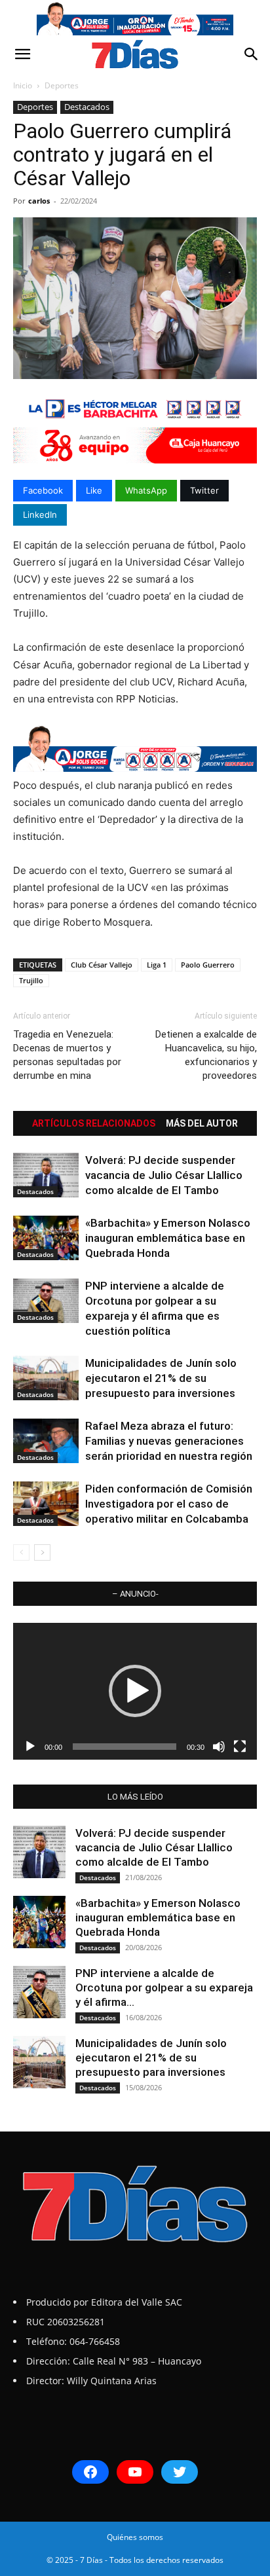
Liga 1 (157, 965)
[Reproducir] (30, 1747)
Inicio (23, 85)
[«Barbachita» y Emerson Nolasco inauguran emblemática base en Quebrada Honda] (46, 1238)
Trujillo (31, 980)
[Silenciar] (219, 1747)
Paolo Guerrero (208, 965)
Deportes (62, 85)
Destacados (87, 107)
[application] (135, 1691)
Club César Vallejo (102, 965)
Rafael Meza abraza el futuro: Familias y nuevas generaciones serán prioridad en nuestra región (169, 1441)
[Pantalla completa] (240, 1747)
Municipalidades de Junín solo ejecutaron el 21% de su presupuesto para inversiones (161, 1378)
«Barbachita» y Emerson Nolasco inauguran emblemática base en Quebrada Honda (168, 1238)
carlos (39, 201)
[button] (22, 54)
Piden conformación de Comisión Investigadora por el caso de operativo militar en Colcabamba (169, 1504)
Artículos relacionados (94, 1123)
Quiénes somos (135, 2537)
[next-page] (42, 1552)
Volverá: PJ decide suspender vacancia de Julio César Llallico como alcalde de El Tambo (164, 1175)
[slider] (125, 1747)
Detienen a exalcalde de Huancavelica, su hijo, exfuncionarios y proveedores (206, 1055)
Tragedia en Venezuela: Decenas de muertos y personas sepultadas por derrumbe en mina (67, 1055)
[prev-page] (21, 1552)
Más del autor (202, 1123)
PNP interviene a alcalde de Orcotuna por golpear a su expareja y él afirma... (164, 1987)
